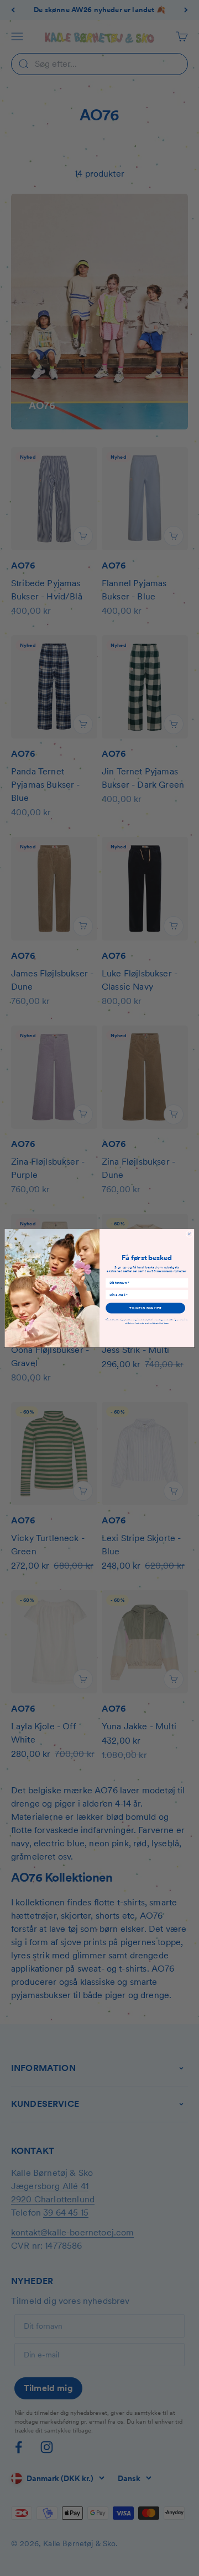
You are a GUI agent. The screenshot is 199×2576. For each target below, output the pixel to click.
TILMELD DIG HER (145, 1308)
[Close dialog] (189, 1234)
